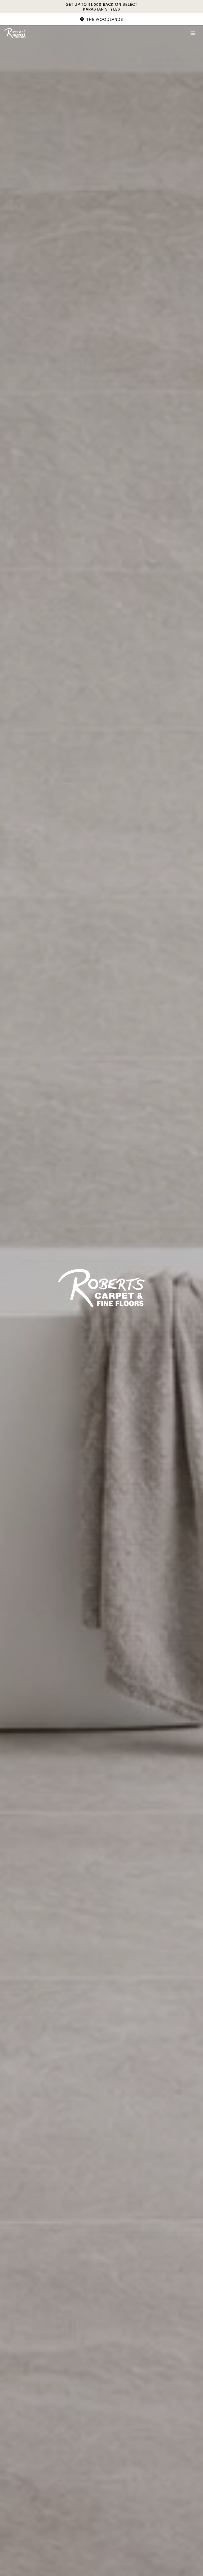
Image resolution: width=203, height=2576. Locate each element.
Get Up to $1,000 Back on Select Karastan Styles (101, 7)
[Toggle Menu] (193, 33)
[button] (101, 19)
